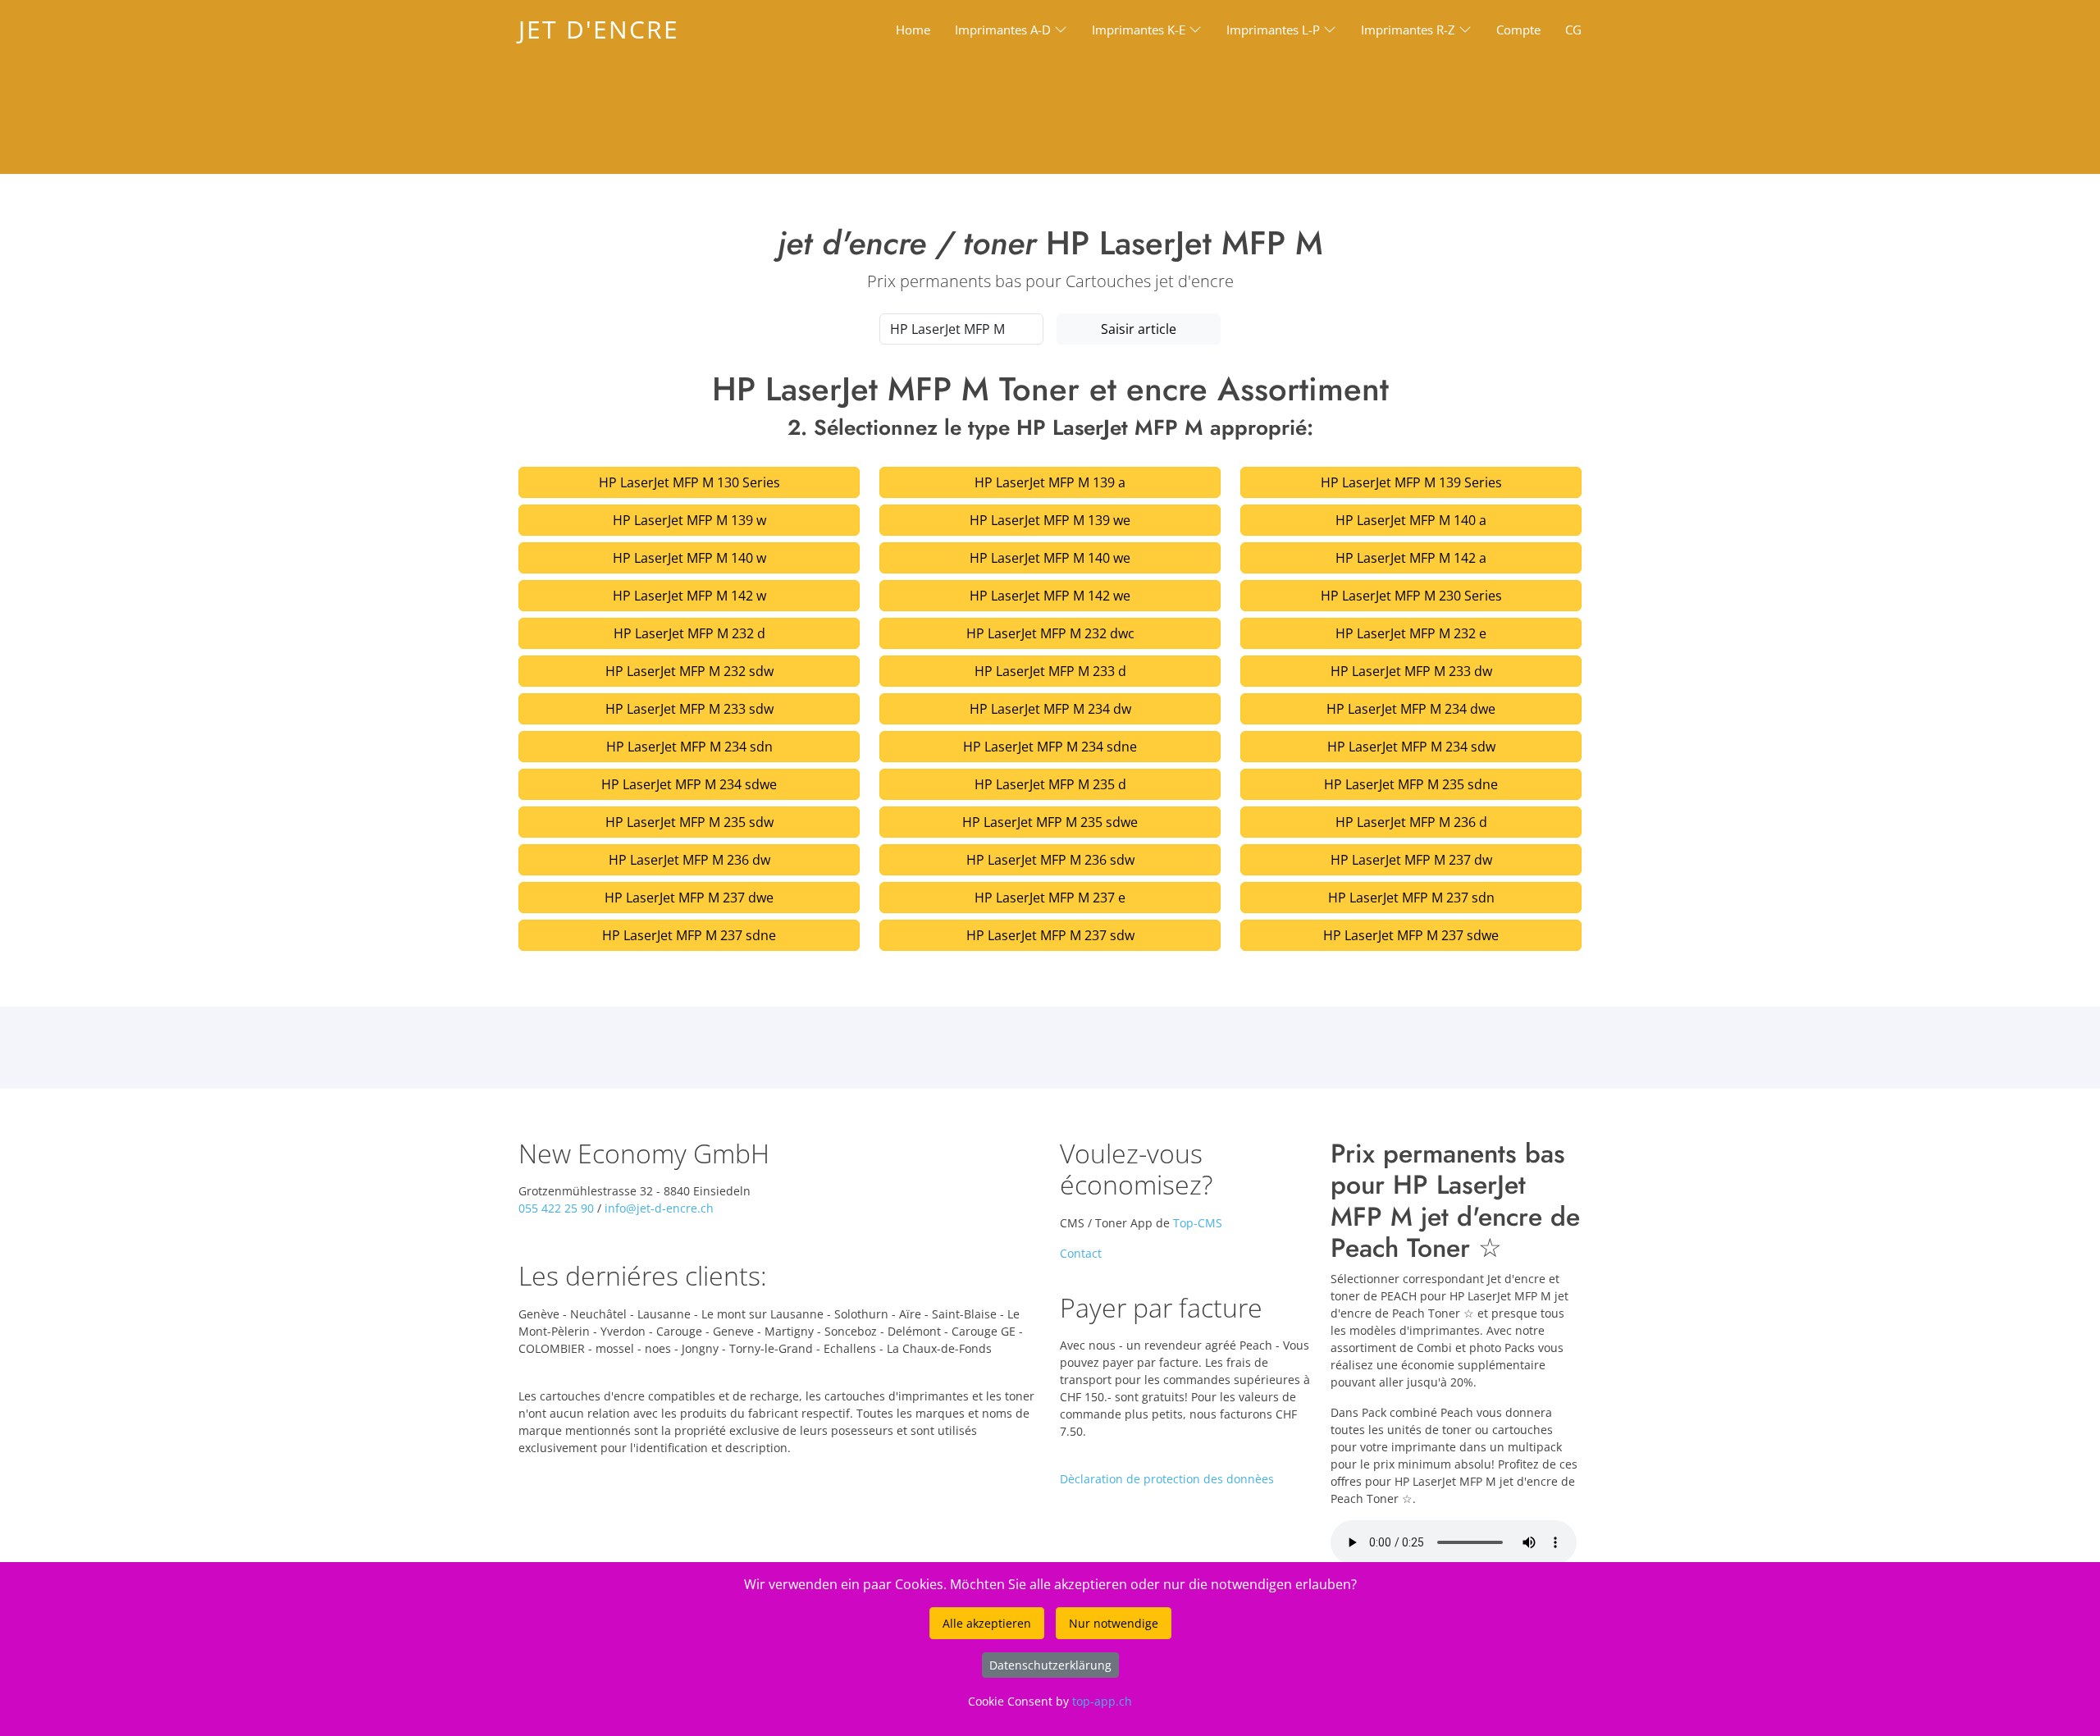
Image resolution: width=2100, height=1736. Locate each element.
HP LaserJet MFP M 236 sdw (1050, 860)
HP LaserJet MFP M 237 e (1050, 898)
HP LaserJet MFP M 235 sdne (1411, 784)
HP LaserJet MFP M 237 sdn (1411, 898)
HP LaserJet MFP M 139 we (1050, 520)
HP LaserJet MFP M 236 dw (689, 860)
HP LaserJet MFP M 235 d (1050, 784)
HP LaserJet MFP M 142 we (1050, 596)
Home (913, 30)
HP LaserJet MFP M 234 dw (1050, 709)
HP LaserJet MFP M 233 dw (1411, 671)
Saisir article (1139, 329)
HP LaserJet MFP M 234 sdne (1050, 747)
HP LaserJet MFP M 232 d (689, 633)
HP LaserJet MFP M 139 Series (1411, 482)
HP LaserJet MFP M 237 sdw (1050, 935)
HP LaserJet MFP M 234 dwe (1411, 709)
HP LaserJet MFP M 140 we (1050, 558)
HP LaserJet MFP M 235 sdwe (1050, 822)
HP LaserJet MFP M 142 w (689, 596)
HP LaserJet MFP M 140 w (689, 558)
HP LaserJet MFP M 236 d (1411, 822)
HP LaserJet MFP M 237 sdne (689, 935)
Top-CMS (1198, 1223)
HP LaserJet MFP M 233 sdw (689, 709)
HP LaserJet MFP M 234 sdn (689, 747)
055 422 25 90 (556, 1208)
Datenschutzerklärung (1050, 1665)
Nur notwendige (1114, 1623)
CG (1573, 30)
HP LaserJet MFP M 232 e (1411, 633)
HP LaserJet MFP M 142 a (1411, 558)
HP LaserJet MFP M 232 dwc (1050, 633)
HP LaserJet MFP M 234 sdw (1411, 747)
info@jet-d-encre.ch (659, 1208)
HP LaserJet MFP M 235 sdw (689, 822)
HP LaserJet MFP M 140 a (1411, 520)
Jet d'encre (599, 29)
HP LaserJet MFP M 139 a (1050, 482)
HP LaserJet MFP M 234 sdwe (689, 784)
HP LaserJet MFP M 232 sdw (689, 671)
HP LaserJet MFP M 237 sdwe (1411, 935)
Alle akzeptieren (987, 1623)
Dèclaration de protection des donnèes (1167, 1479)
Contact (1081, 1253)
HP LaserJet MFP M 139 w (689, 520)
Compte (1518, 30)
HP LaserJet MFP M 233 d (1050, 671)
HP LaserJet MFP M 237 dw (1411, 860)
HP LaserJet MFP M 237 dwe (689, 898)
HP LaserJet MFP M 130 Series (689, 482)
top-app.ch (1102, 1701)
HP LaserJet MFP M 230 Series (1411, 596)
